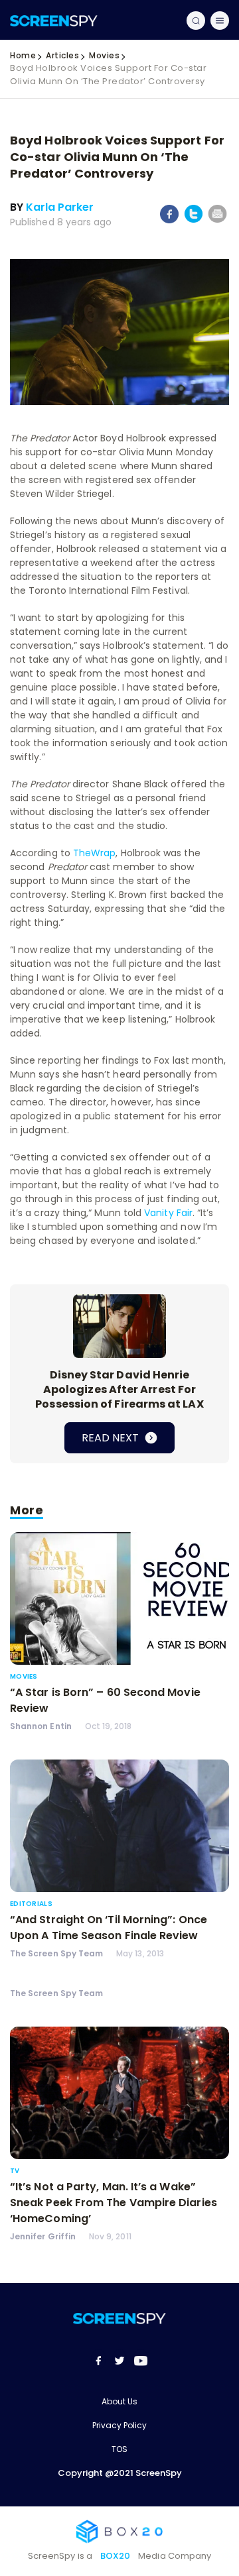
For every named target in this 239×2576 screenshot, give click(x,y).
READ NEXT (112, 1438)
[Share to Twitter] (194, 220)
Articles (62, 55)
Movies (104, 55)
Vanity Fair (168, 1213)
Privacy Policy (119, 2425)
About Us (119, 2401)
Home (23, 55)
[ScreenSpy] (54, 20)
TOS (119, 2449)
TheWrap (95, 853)
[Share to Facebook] (170, 221)
